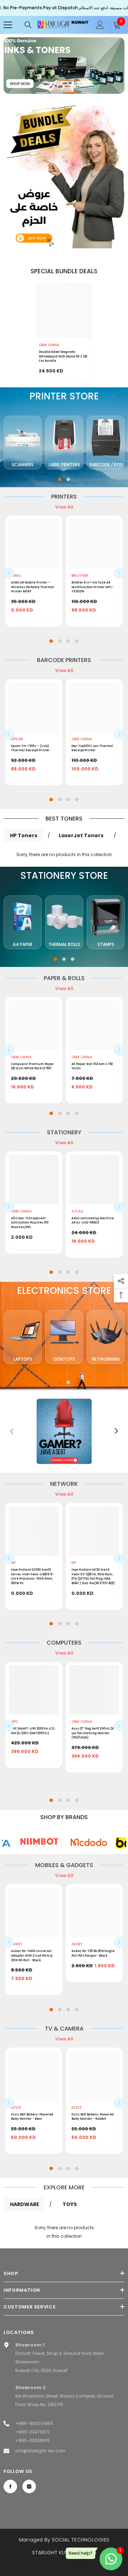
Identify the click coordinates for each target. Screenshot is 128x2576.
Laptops (23, 1359)
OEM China (49, 345)
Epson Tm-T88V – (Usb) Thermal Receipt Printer (30, 748)
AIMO (16, 576)
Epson (17, 739)
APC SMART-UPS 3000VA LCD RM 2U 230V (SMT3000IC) (33, 1731)
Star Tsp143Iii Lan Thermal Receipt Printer (92, 748)
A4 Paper (23, 944)
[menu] (8, 25)
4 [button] (86, 93)
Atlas (77, 1211)
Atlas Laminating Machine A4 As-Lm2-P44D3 (93, 1220)
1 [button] (42, 93)
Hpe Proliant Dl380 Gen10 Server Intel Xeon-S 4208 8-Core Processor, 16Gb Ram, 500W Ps (33, 1576)
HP (13, 1563)
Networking (106, 1359)
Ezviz (16, 2107)
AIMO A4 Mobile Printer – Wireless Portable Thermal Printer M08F (33, 587)
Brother (80, 576)
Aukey (17, 1944)
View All (64, 507)
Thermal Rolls (64, 944)
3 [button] (71, 93)
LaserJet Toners (81, 835)
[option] (64, 66)
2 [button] (57, 93)
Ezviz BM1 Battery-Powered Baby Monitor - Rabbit (93, 2117)
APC (15, 1722)
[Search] (28, 25)
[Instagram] (29, 2486)
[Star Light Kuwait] (64, 173)
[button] (9, 573)
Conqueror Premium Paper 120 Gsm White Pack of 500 (33, 1066)
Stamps (106, 944)
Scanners (23, 465)
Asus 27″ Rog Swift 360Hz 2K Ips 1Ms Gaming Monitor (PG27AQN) (93, 1733)
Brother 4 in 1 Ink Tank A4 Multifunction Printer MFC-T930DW (93, 587)
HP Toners (24, 835)
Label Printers (64, 465)
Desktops (64, 1359)
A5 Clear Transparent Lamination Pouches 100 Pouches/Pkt (30, 1223)
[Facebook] (10, 2486)
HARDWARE (25, 2204)
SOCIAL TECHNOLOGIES (81, 2540)
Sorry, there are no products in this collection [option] (64, 2232)
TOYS (70, 2204)
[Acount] (100, 25)
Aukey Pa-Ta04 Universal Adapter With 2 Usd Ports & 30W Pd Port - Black (32, 1955)
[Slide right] (116, 1431)
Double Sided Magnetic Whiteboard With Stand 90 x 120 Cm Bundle (63, 356)
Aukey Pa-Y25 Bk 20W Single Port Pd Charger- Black (93, 1953)
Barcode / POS (106, 465)
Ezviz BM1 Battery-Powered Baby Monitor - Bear (32, 2117)
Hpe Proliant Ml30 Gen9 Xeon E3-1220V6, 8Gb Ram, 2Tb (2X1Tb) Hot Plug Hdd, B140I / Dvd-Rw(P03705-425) (93, 1576)
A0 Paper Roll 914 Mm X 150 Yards (92, 1066)
